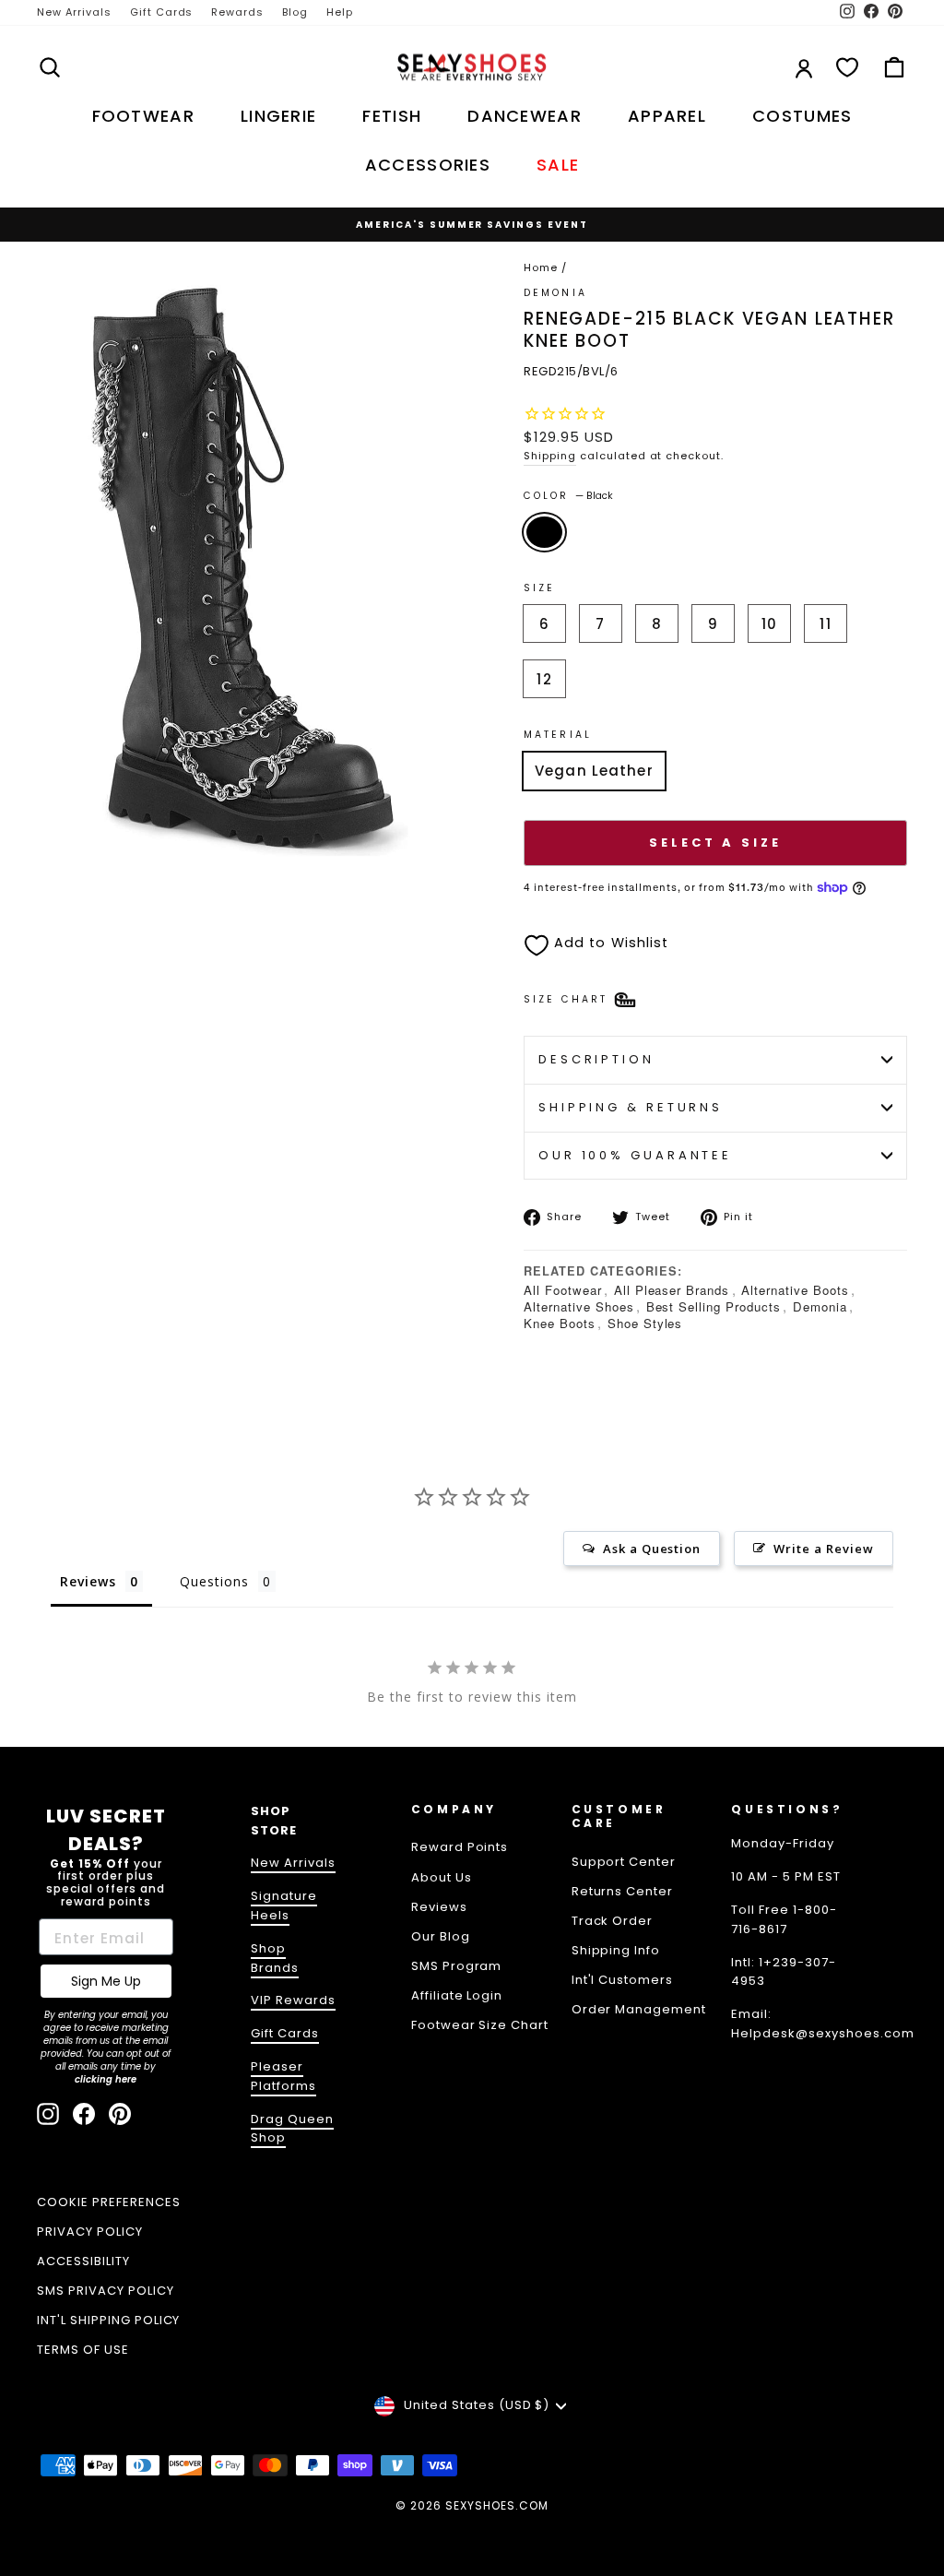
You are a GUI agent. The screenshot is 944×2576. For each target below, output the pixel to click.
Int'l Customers (623, 1980)
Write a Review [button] (824, 1549)
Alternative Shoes (579, 1306)
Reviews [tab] (88, 1581)
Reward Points (460, 1847)
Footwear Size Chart (480, 2025)
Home (541, 267)
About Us (442, 1877)
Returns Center (623, 1891)
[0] (847, 67)
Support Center (624, 1862)
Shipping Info (616, 1950)
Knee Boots (560, 1323)
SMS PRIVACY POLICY (106, 2291)
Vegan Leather (594, 771)
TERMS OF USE (83, 2350)
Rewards (237, 12)
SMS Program (457, 1966)
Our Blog (441, 1936)
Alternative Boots (795, 1290)
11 (825, 624)
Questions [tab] (214, 1581)
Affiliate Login (457, 1995)
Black (544, 532)
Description (596, 1059)
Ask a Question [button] (652, 1549)
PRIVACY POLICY (90, 2232)
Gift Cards (162, 12)
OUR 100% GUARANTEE (635, 1155)
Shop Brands (275, 1958)
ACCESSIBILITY (83, 2261)
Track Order (613, 1921)
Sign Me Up (106, 1981)
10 (769, 624)
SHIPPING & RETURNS (631, 1107)
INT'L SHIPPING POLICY (108, 2320)
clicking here (106, 2079)
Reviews (439, 1907)
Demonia (820, 1306)
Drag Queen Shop (292, 2129)
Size (539, 588)
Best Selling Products (714, 1306)
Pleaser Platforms (283, 2076)
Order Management (639, 2009)
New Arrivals (74, 12)
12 (544, 679)
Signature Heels (284, 1905)
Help (340, 12)
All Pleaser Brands (672, 1290)
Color (568, 496)
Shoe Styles (645, 1323)
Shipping (550, 456)
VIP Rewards (293, 2000)
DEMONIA (555, 293)
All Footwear (563, 1290)
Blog (295, 12)
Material (558, 735)
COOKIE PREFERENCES (109, 2202)
